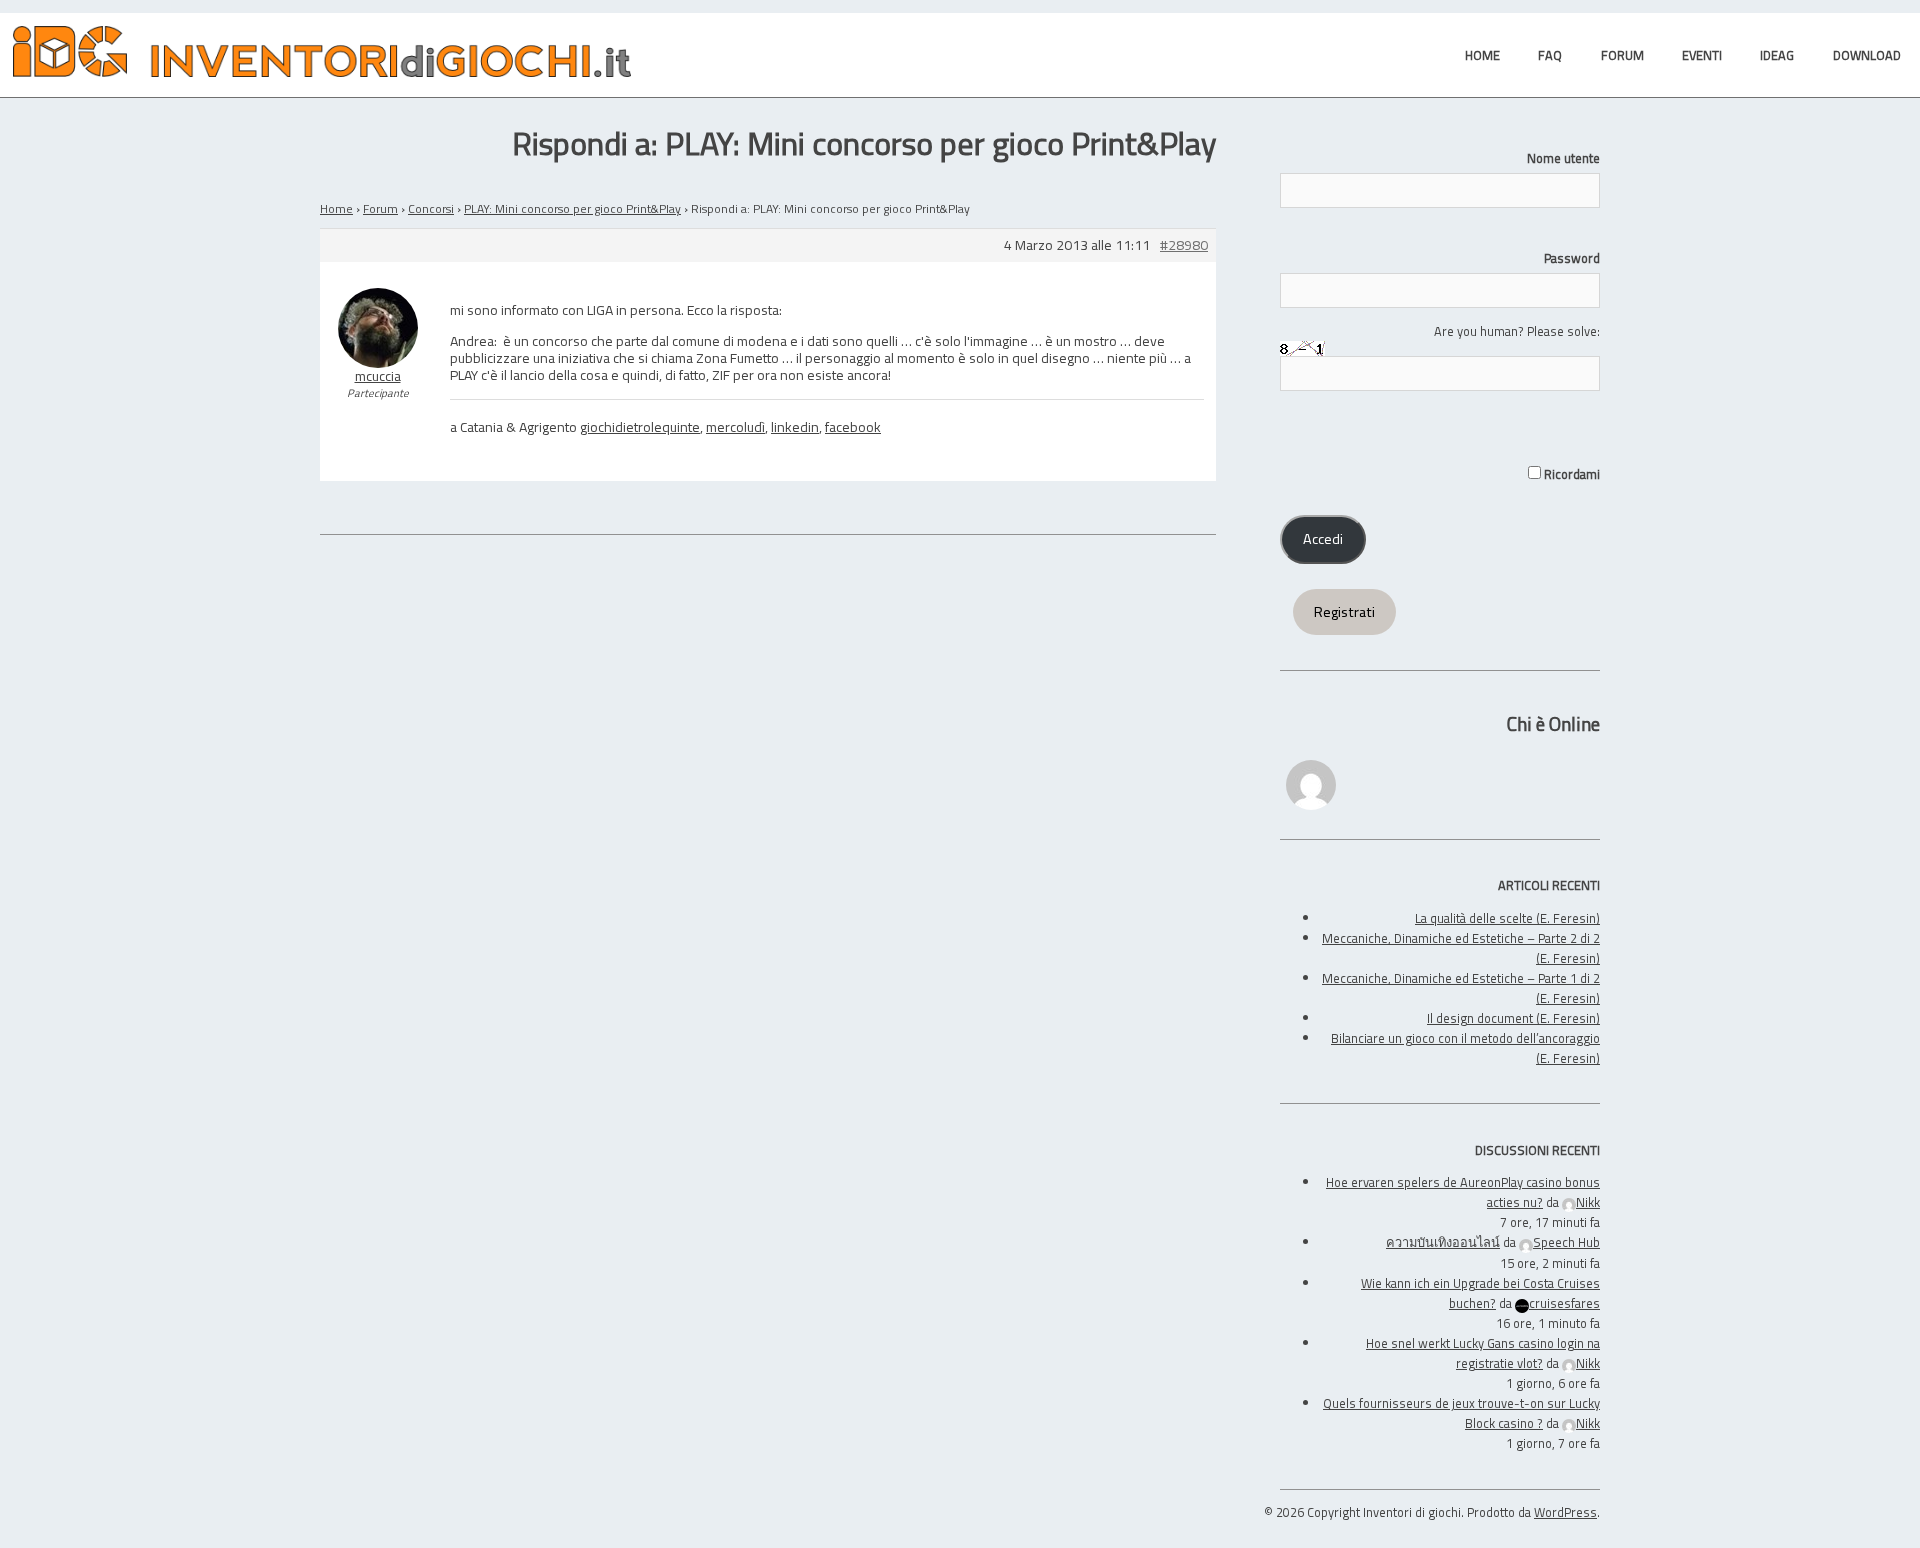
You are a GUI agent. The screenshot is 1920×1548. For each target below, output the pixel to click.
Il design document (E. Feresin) (1513, 1018)
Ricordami (1570, 474)
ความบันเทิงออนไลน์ (1443, 1242)
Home (336, 208)
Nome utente (1563, 158)
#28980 (1184, 245)
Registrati (1344, 612)
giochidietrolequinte (640, 426)
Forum (380, 208)
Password (1572, 258)
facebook (853, 426)
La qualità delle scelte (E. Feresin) (1507, 918)
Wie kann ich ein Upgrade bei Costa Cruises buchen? (1480, 1293)
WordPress (1565, 1512)
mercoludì (735, 426)
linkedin (795, 426)
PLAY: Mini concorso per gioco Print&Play (572, 208)
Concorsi (431, 208)
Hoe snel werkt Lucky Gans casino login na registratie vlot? (1483, 1353)
